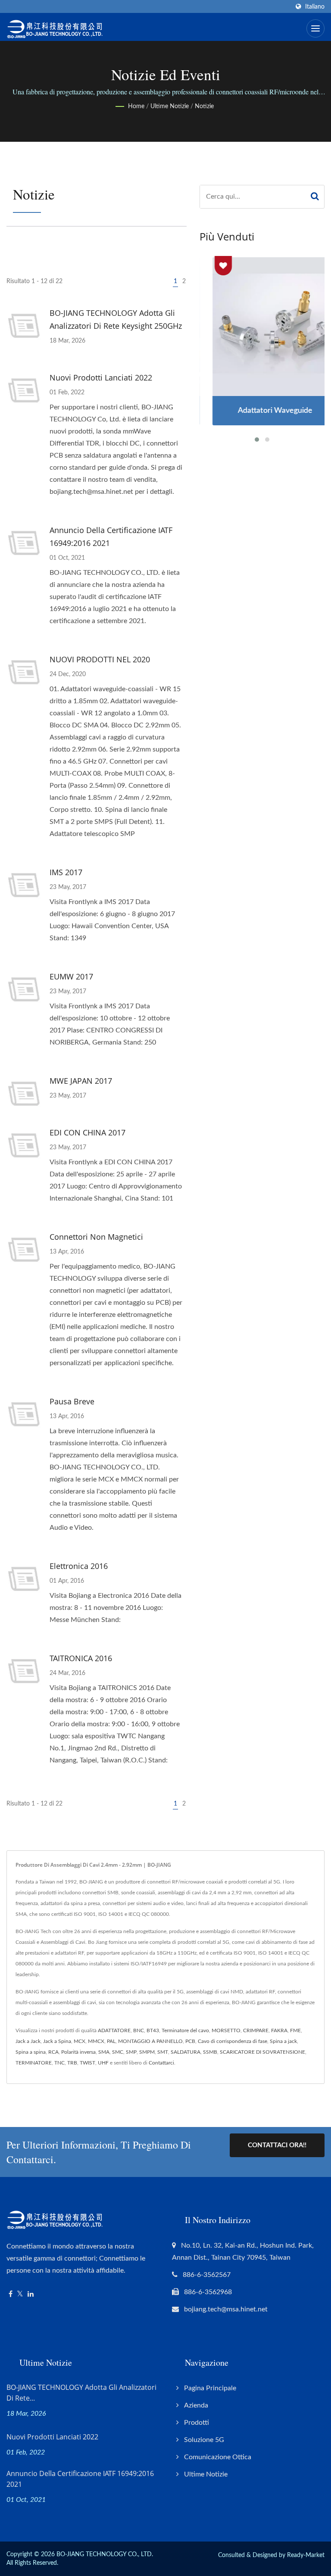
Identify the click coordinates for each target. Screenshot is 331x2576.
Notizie (204, 106)
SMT (163, 2052)
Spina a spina (31, 2052)
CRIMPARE (256, 2030)
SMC (118, 2052)
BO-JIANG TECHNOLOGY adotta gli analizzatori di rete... (81, 2393)
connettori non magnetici (96, 1237)
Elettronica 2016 (79, 1566)
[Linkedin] (31, 2294)
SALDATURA (186, 2052)
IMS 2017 (66, 872)
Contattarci (161, 2063)
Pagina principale (210, 2388)
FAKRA (279, 2030)
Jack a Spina (57, 2041)
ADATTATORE (114, 2030)
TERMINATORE (34, 2063)
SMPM (147, 2052)
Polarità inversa (78, 2052)
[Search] (315, 197)
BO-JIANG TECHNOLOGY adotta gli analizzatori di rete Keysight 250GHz (116, 319)
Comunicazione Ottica (218, 2457)
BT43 (153, 2030)
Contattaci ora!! (277, 2145)
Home (136, 106)
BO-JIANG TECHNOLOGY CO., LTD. (105, 2554)
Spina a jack (283, 2041)
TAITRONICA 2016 (81, 1658)
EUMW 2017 (71, 976)
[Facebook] (11, 2294)
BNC (139, 2030)
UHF (103, 2063)
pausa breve (72, 1401)
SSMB (210, 2052)
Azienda (196, 2405)
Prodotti (197, 2423)
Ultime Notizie (170, 106)
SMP (131, 2052)
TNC (59, 2063)
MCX (80, 2041)
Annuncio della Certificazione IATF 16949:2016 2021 (111, 536)
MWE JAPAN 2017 (81, 1081)
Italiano (315, 7)
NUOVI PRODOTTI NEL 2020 (100, 659)
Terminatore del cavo (185, 2030)
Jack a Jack (28, 2041)
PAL (111, 2041)
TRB (72, 2063)
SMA (104, 2052)
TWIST (87, 2063)
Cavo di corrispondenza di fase (233, 2041)
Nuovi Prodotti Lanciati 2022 (101, 377)
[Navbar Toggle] (315, 28)
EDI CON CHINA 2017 (87, 1132)
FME (295, 2030)
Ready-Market (306, 2555)
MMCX (96, 2041)
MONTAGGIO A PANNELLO (150, 2041)
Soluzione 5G (204, 2440)
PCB (190, 2041)
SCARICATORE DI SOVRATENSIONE (262, 2052)
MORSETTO (226, 2030)
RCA (53, 2052)
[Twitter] (20, 2294)
